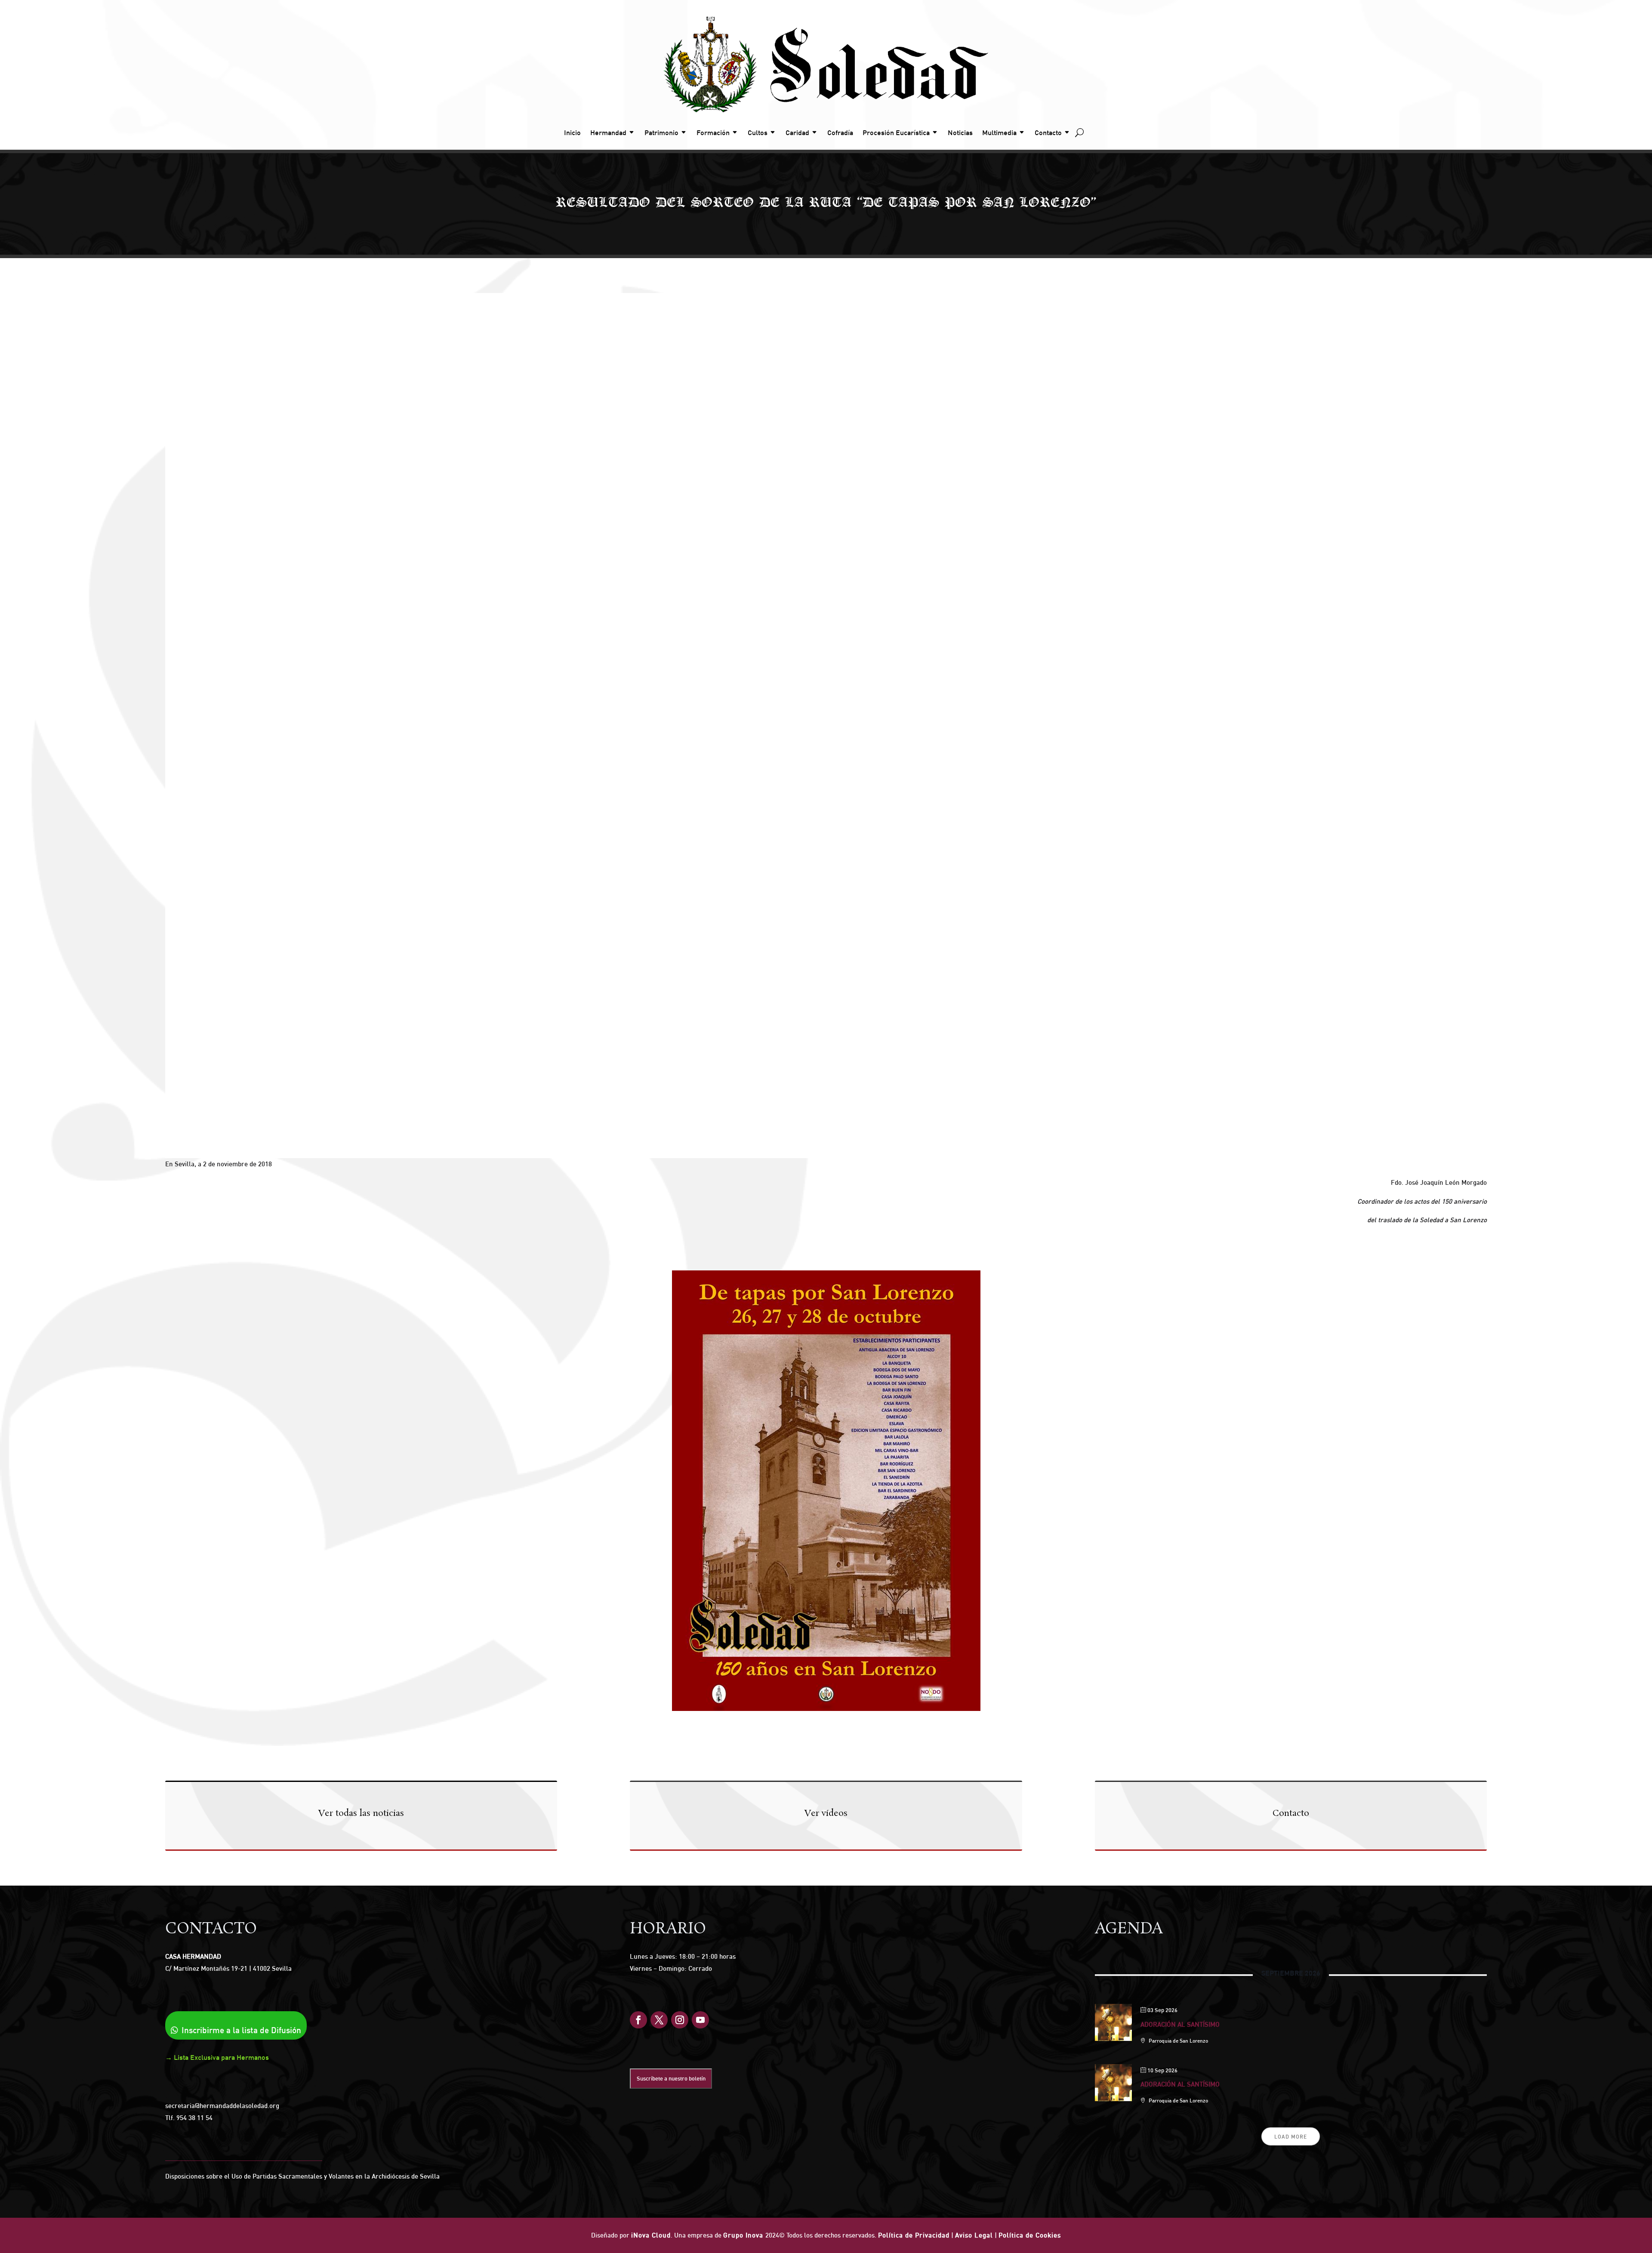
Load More (1291, 2137)
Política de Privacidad (914, 2235)
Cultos (758, 133)
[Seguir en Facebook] (638, 2020)
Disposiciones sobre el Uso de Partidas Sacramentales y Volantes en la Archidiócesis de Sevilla (302, 2176)
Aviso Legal (974, 2235)
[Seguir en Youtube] (700, 2020)
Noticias (960, 133)
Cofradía (840, 133)
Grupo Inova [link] (744, 2235)
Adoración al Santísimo (1180, 2024)
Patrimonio (661, 133)
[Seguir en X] (659, 2020)
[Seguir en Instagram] (680, 2020)
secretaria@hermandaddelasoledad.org (222, 2106)
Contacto (1048, 133)
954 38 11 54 (194, 2118)
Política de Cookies (1030, 2235)
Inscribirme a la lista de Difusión (241, 2030)
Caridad (797, 133)
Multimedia (999, 133)
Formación (713, 133)
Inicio (572, 133)
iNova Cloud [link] (651, 2235)
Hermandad (608, 133)
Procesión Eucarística (896, 133)
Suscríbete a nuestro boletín (671, 2078)
